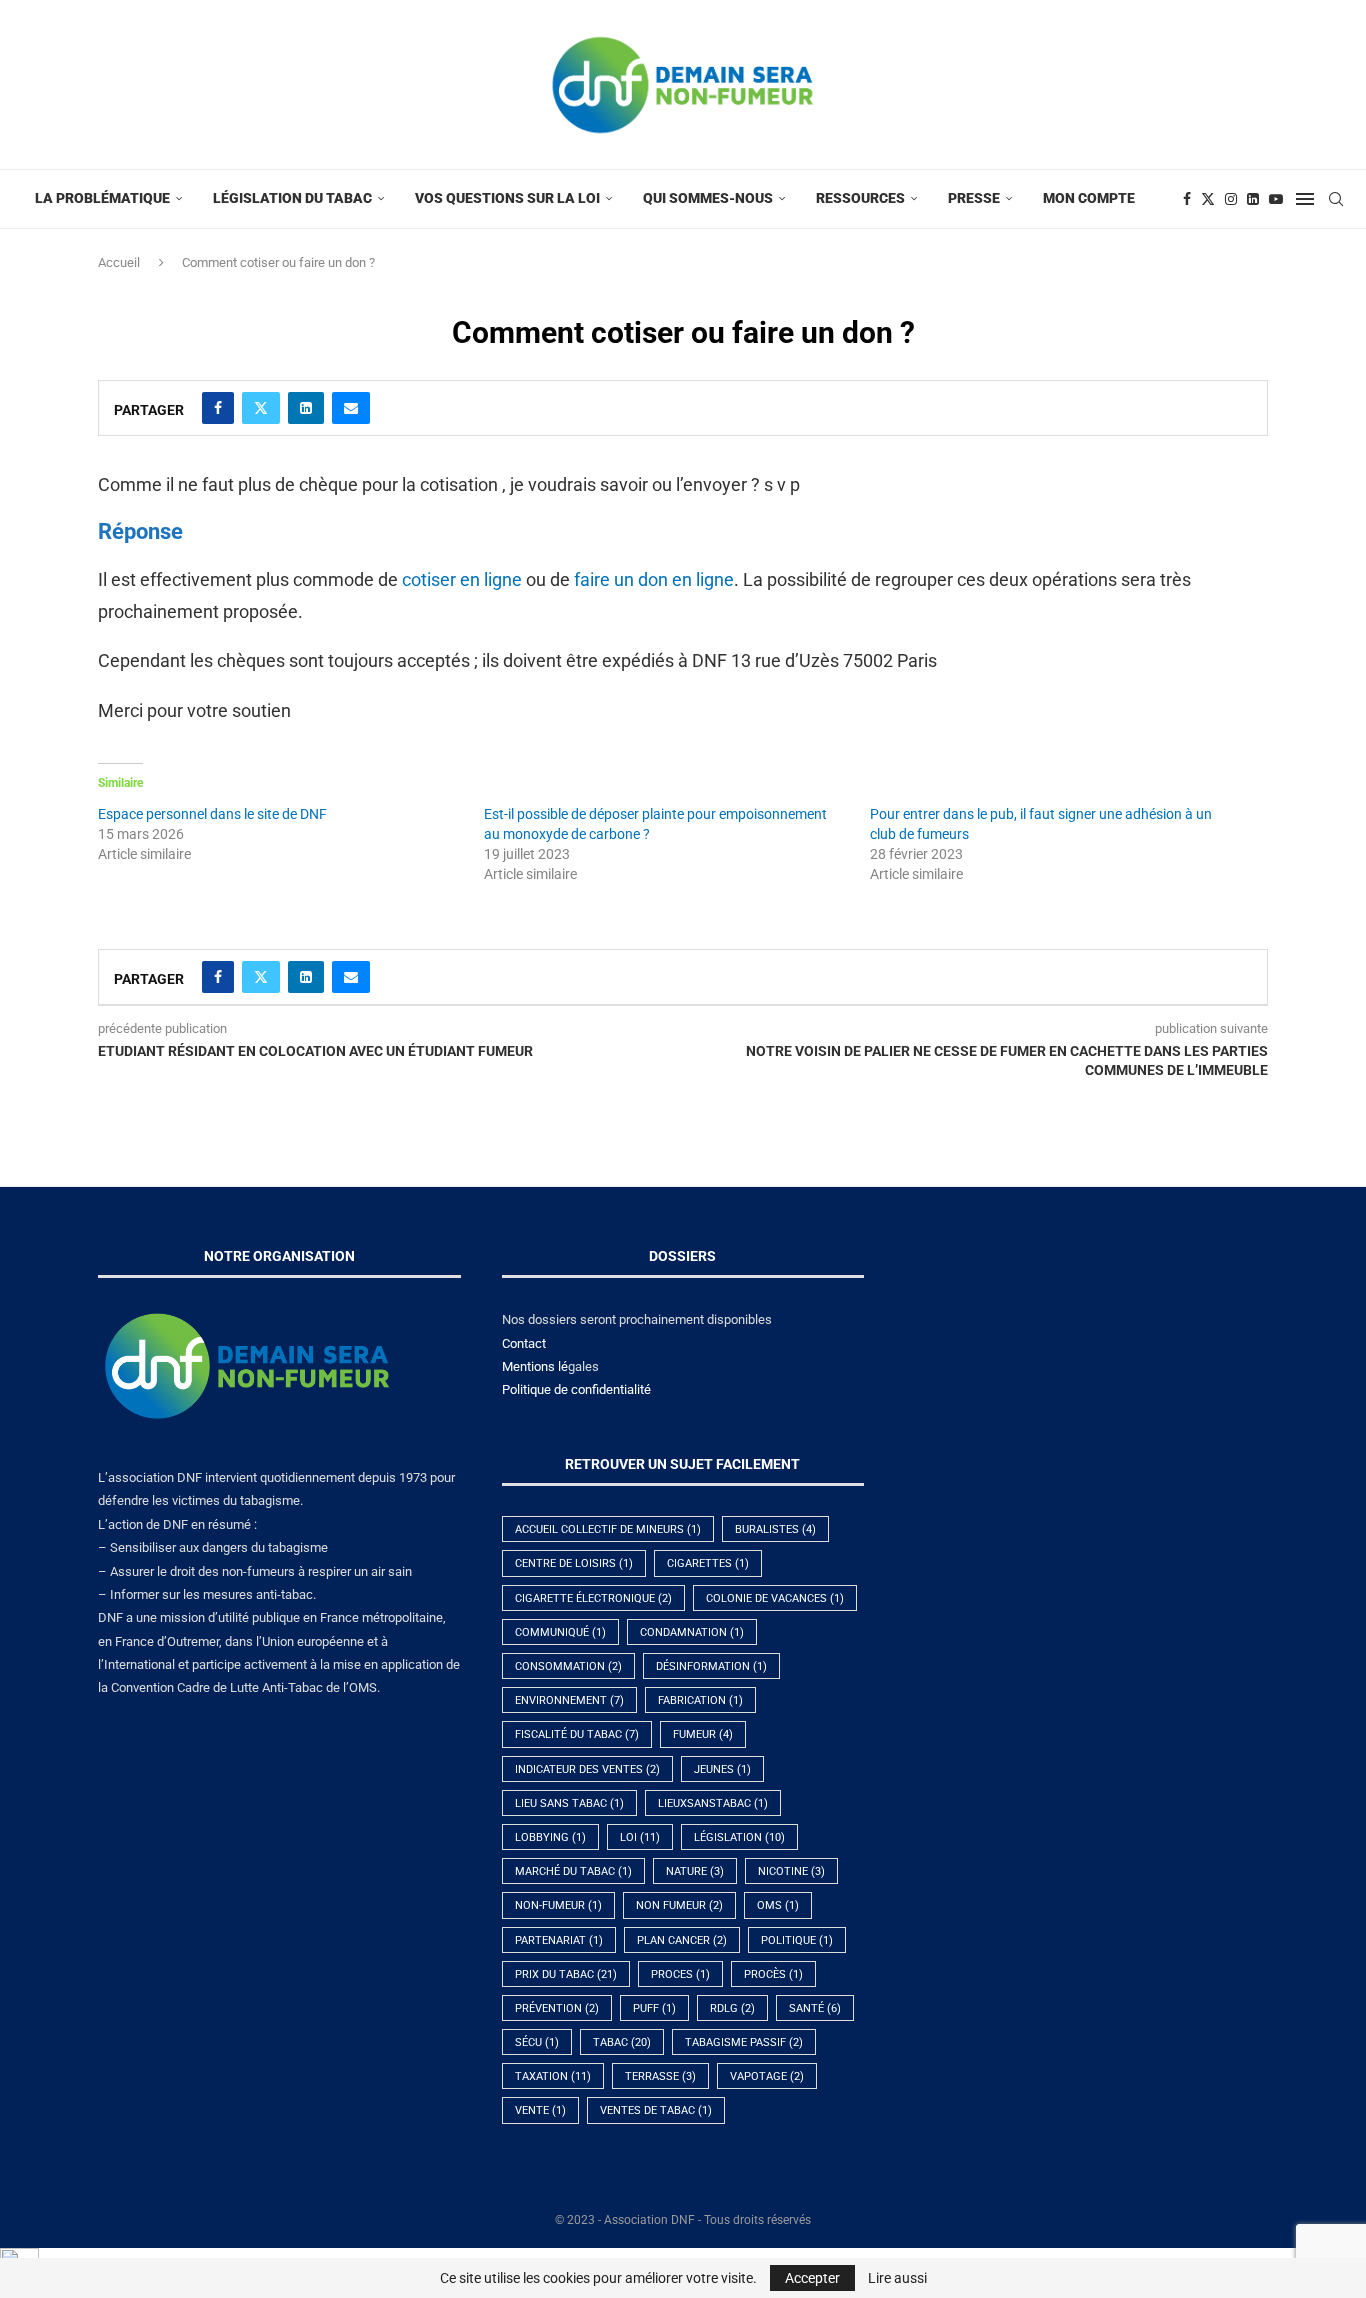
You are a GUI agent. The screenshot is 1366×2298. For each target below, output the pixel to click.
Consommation (568, 1666)
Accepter (812, 2278)
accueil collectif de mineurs (608, 1529)
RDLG (732, 2008)
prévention (557, 2008)
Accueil (119, 262)
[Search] (1336, 199)
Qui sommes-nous (708, 198)
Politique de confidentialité (576, 1389)
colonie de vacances (775, 1598)
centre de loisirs (574, 1563)
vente (540, 2110)
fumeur (703, 1734)
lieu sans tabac (569, 1803)
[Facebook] (1187, 199)
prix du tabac (566, 1974)
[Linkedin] (1253, 199)
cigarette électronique (593, 1598)
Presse (974, 198)
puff (654, 2008)
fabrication (700, 1700)
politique (797, 1940)
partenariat (559, 1940)
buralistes (775, 1529)
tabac (622, 2042)
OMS (778, 1905)
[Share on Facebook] (218, 408)
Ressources (860, 198)
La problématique (102, 198)
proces (680, 1974)
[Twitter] (1208, 199)
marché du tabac (573, 1871)
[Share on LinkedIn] (306, 408)
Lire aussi (897, 2278)
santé (815, 2008)
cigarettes (708, 1563)
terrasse (660, 2076)
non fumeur (679, 1905)
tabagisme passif (744, 2042)
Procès (773, 1974)
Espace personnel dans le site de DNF (212, 814)
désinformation (711, 1666)
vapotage (767, 2076)
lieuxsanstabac (713, 1803)
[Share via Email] (351, 408)
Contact (524, 1343)
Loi (640, 1837)
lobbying (550, 1837)
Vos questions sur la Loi (507, 198)
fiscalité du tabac (577, 1734)
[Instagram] (1231, 199)
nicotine (791, 1871)
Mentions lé (535, 1366)
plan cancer (682, 1940)
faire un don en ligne (654, 579)
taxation (553, 2076)
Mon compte (1089, 198)
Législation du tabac (292, 198)
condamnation (692, 1632)
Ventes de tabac (656, 2110)
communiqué (560, 1632)
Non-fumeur (558, 1905)
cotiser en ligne (462, 579)
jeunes (722, 1769)
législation (739, 1837)
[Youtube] (1276, 199)
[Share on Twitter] (261, 408)
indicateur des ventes (587, 1769)
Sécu (537, 2042)
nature (695, 1871)
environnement (569, 1700)
